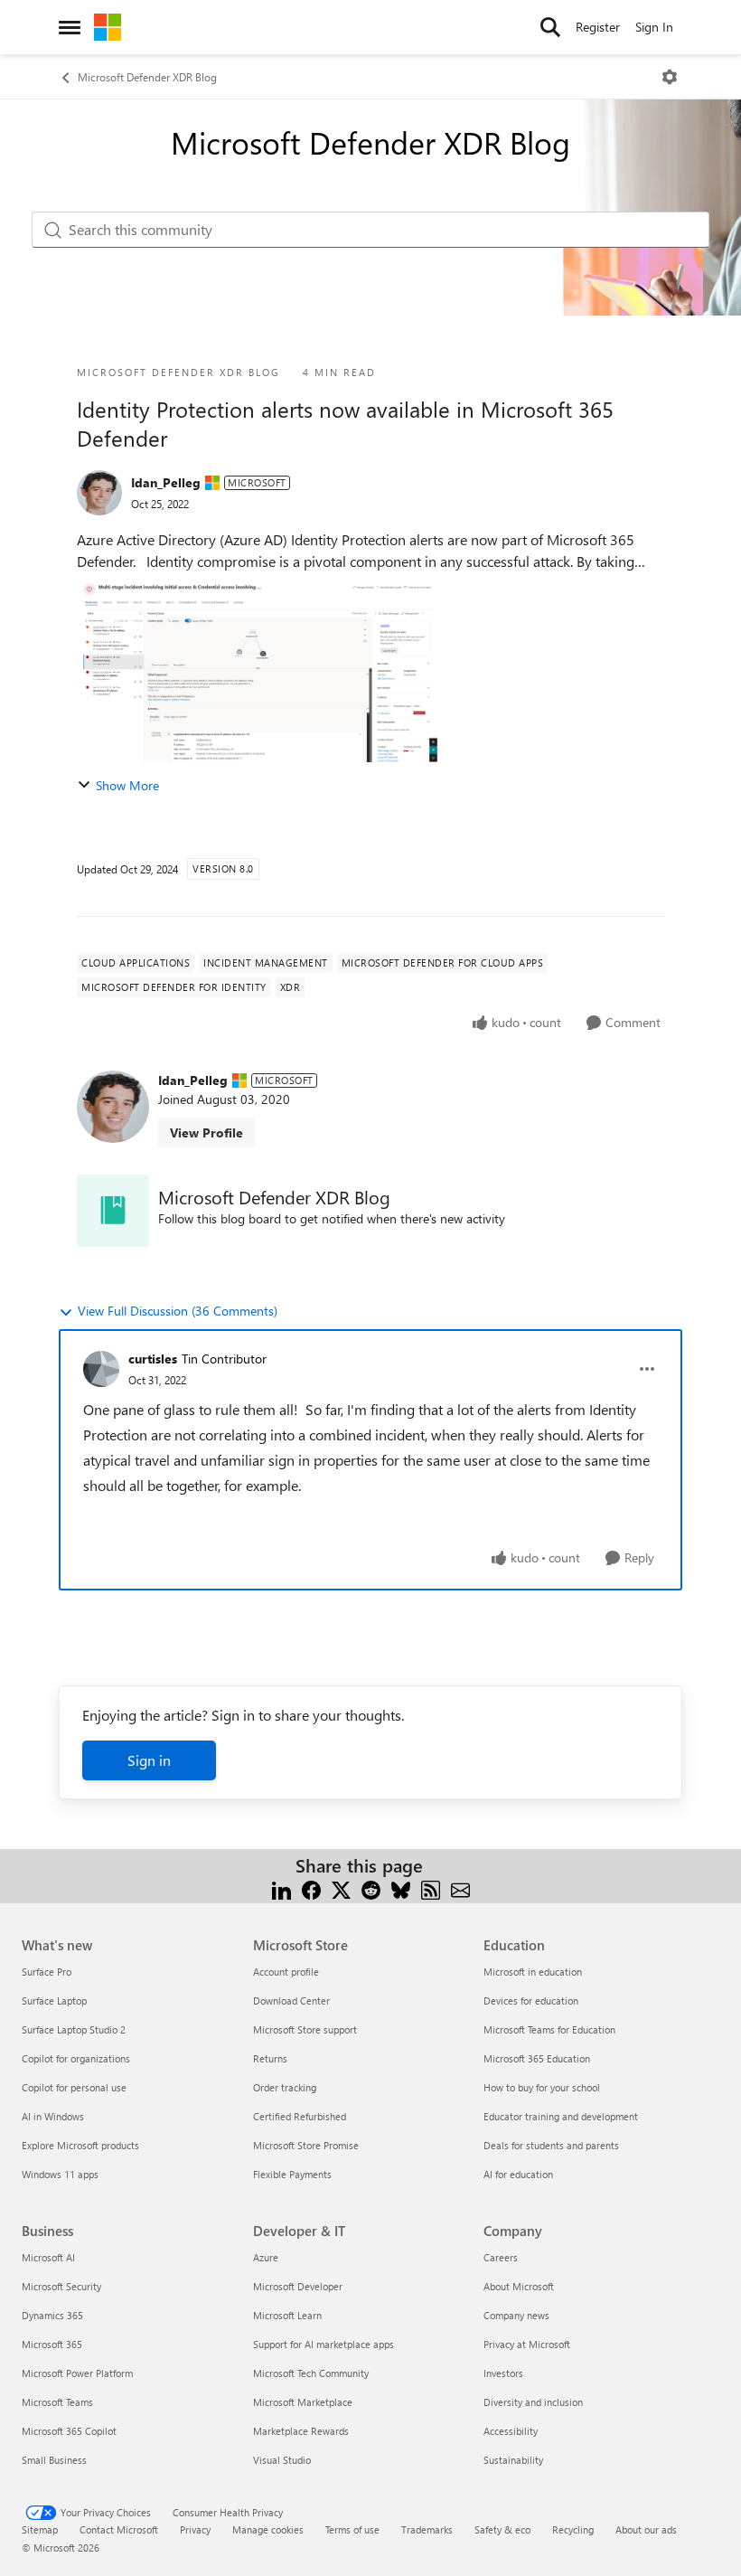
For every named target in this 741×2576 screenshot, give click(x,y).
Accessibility (511, 2431)
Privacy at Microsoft (527, 2344)
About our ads (646, 2529)
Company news (516, 2315)
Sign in (149, 1760)
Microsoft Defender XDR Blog (147, 77)
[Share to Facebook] (311, 1887)
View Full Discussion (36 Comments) (178, 1311)
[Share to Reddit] (371, 1887)
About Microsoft (519, 2286)
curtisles (153, 1359)
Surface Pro (47, 1972)
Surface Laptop (54, 2000)
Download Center (291, 2000)
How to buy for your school (542, 2087)
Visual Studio (282, 2460)
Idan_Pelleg (166, 482)
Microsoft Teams (57, 2402)
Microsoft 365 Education (537, 2058)
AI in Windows (53, 2116)
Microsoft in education (533, 1972)
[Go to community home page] (108, 27)
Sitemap (40, 2529)
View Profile (206, 1132)
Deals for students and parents (551, 2145)
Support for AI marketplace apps (324, 2344)
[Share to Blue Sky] (401, 1887)
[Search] (550, 27)
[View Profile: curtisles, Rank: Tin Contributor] (101, 1369)
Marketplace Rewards (301, 2431)
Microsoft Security (61, 2286)
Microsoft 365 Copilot (69, 2431)
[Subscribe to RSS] (431, 1887)
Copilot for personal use (74, 2087)
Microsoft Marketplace (303, 2402)
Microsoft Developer (298, 2286)
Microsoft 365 (52, 2344)
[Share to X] (341, 1887)
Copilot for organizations (76, 2058)
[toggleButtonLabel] (670, 77)
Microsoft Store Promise (306, 2145)
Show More (127, 785)
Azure (266, 2257)
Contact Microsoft (119, 2529)
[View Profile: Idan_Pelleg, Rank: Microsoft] (99, 493)
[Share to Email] (460, 1887)
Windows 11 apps (60, 2174)
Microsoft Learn (287, 2315)
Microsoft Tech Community (311, 2373)
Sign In (654, 27)
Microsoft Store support (305, 2029)
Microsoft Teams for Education (549, 2029)
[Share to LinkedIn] (281, 1887)
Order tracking (285, 2087)
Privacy (195, 2529)
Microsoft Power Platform (77, 2373)
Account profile (286, 1972)
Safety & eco (502, 2529)
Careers (501, 2257)
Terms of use (352, 2529)
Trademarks (427, 2529)
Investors (503, 2373)
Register (598, 27)
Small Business (54, 2460)
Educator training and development (561, 2116)
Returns (270, 2058)
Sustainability (513, 2460)
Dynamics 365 (52, 2315)
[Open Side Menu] (70, 27)
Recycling (573, 2529)
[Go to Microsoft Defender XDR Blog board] (113, 1211)
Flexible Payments (292, 2174)
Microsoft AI (48, 2257)
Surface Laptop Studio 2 (74, 2029)
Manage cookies (268, 2529)
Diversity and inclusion (533, 2402)
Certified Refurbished (300, 2116)
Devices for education (531, 2000)
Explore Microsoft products (80, 2145)
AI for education (518, 2174)
